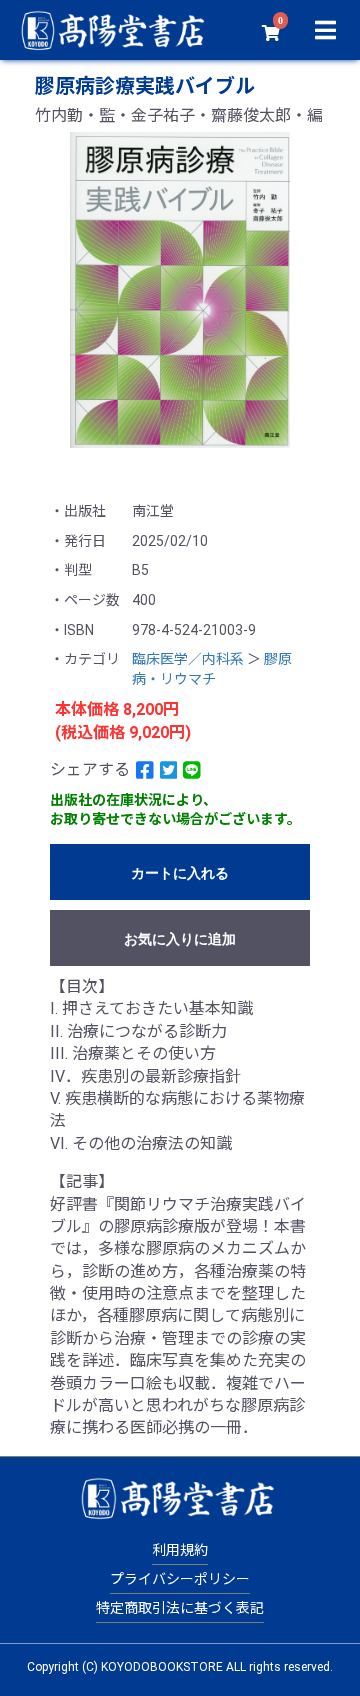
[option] (180, 290)
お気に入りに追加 (180, 939)
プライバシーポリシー (180, 1579)
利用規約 (180, 1550)
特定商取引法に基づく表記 (180, 1608)
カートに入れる (180, 873)
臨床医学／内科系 (188, 659)
